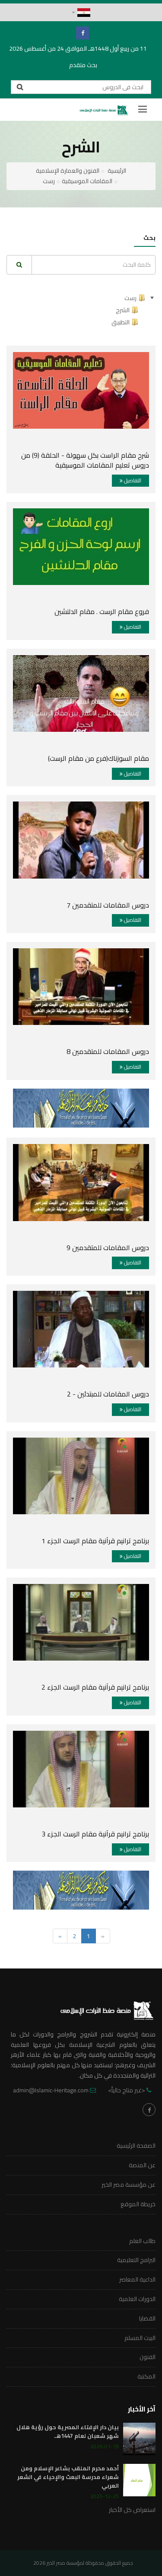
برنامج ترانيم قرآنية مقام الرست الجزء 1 (95, 1541)
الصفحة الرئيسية (136, 2146)
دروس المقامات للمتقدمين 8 (108, 1051)
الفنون (148, 2357)
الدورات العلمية (137, 2299)
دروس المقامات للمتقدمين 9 (108, 1248)
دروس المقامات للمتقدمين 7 (108, 905)
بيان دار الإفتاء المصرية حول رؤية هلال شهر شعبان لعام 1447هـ (68, 2431)
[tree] (81, 310)
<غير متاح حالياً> (127, 2090)
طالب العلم (142, 2241)
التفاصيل (132, 480)
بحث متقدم (83, 65)
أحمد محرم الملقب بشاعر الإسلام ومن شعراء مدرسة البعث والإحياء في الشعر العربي (68, 2477)
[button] (81, 13)
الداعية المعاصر (137, 2279)
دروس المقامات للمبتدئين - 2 (108, 1394)
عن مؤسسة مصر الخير (129, 2185)
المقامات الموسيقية (87, 181)
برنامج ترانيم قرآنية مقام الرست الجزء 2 (95, 1687)
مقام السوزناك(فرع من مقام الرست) (98, 758)
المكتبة (146, 2376)
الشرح (123, 310)
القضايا (147, 2318)
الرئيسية (117, 171)
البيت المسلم (140, 2338)
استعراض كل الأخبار (132, 2510)
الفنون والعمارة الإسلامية (68, 171)
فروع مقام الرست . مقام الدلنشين (102, 611)
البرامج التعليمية (136, 2260)
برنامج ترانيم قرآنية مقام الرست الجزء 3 (95, 1834)
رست (49, 181)
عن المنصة (142, 2165)
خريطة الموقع (138, 2204)
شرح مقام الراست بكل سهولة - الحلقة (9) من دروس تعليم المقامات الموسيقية (85, 460)
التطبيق (121, 322)
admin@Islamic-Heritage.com (51, 2090)
